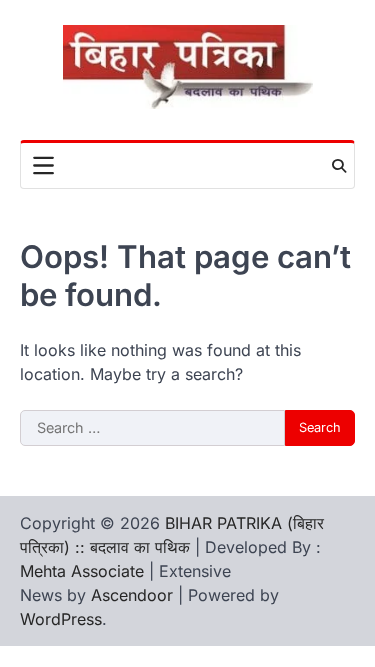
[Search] (339, 166)
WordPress (61, 619)
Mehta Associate (84, 571)
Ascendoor (132, 595)
